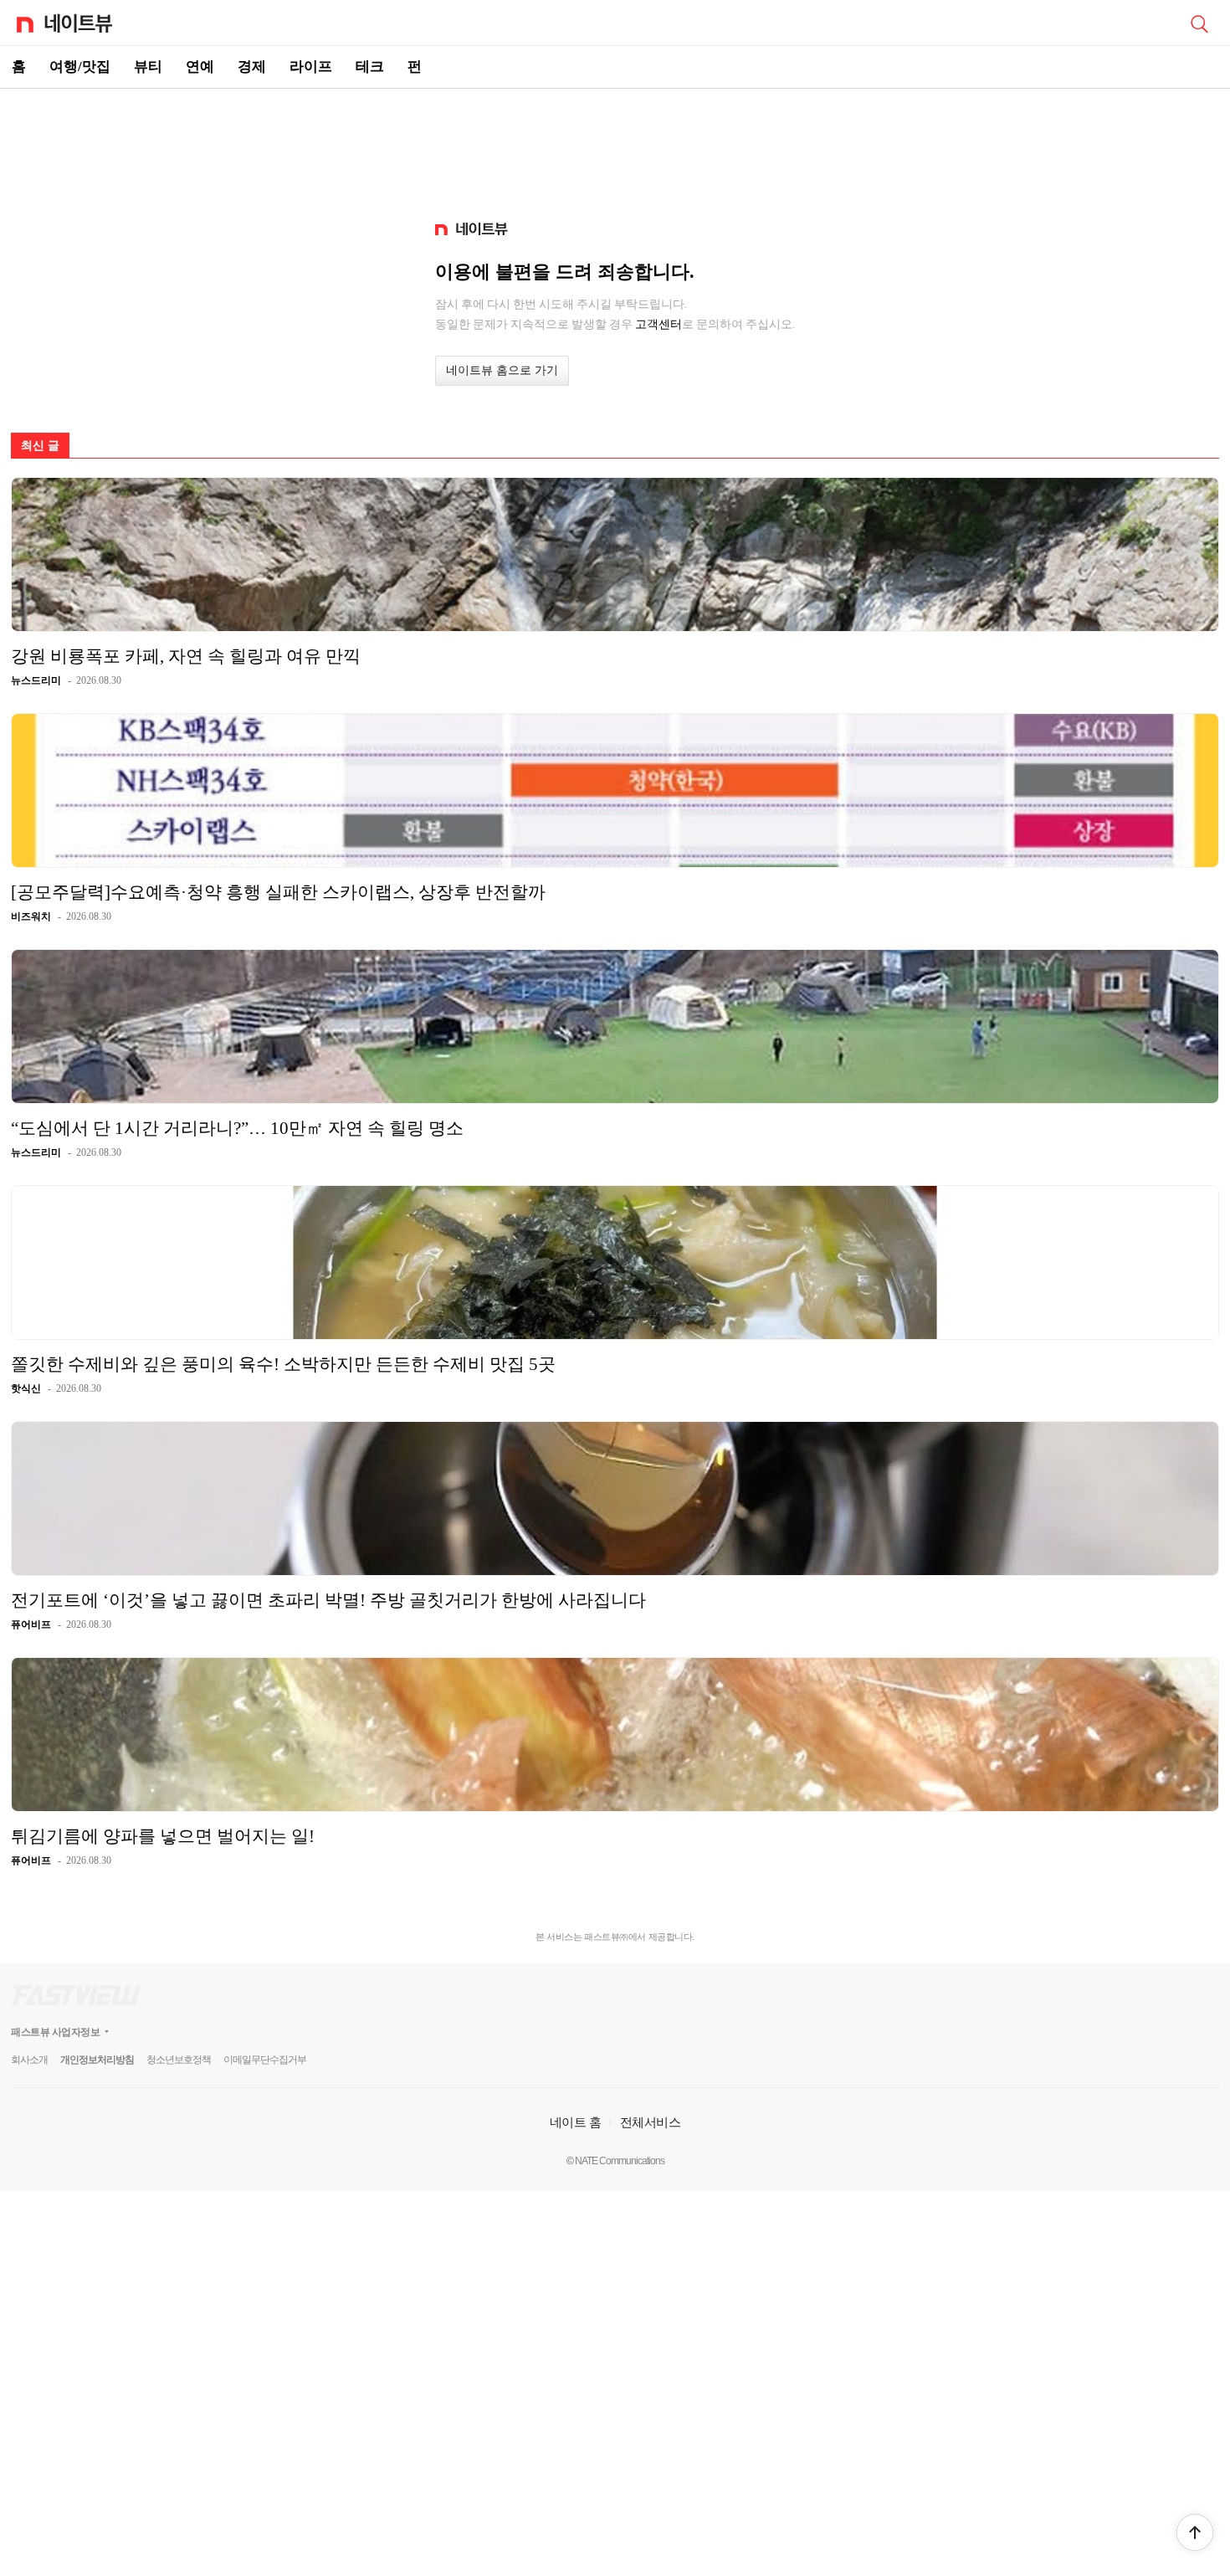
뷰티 (148, 67)
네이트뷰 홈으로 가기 (502, 370)
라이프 (311, 67)
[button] (1195, 2532)
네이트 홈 (576, 2122)
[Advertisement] (615, 147)
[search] (1199, 23)
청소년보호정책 (179, 2060)
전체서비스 (651, 2122)
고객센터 (659, 324)
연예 (200, 67)
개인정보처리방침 (97, 2060)
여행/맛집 (80, 67)
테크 (370, 67)
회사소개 (29, 2060)
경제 (252, 67)
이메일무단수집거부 (265, 2060)
